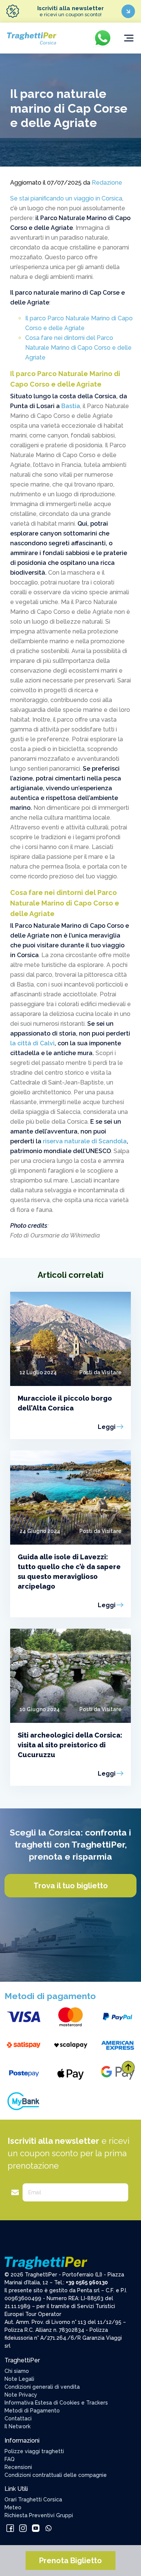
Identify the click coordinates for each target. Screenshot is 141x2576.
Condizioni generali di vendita (42, 2387)
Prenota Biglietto (70, 2561)
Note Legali (19, 2379)
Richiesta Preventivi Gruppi (39, 2515)
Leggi (107, 1427)
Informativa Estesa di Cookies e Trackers (56, 2403)
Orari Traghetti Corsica (33, 2500)
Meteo (13, 2507)
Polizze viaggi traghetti (34, 2451)
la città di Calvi (32, 1043)
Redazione (107, 183)
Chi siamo (17, 2371)
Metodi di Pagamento (32, 2411)
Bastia (71, 406)
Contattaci (18, 2418)
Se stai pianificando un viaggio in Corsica (66, 198)
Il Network (17, 2426)
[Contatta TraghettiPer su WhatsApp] (49, 2528)
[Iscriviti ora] (128, 11)
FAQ (10, 2459)
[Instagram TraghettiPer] (24, 2528)
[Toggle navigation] (129, 38)
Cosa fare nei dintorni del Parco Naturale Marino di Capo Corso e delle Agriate (78, 348)
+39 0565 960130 (87, 2282)
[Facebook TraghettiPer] (11, 2528)
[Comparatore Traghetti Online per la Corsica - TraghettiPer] (31, 37)
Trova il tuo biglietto (71, 1886)
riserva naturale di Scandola (85, 1141)
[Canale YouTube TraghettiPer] (36, 2528)
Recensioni (18, 2467)
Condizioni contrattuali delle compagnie (56, 2475)
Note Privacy (21, 2395)
